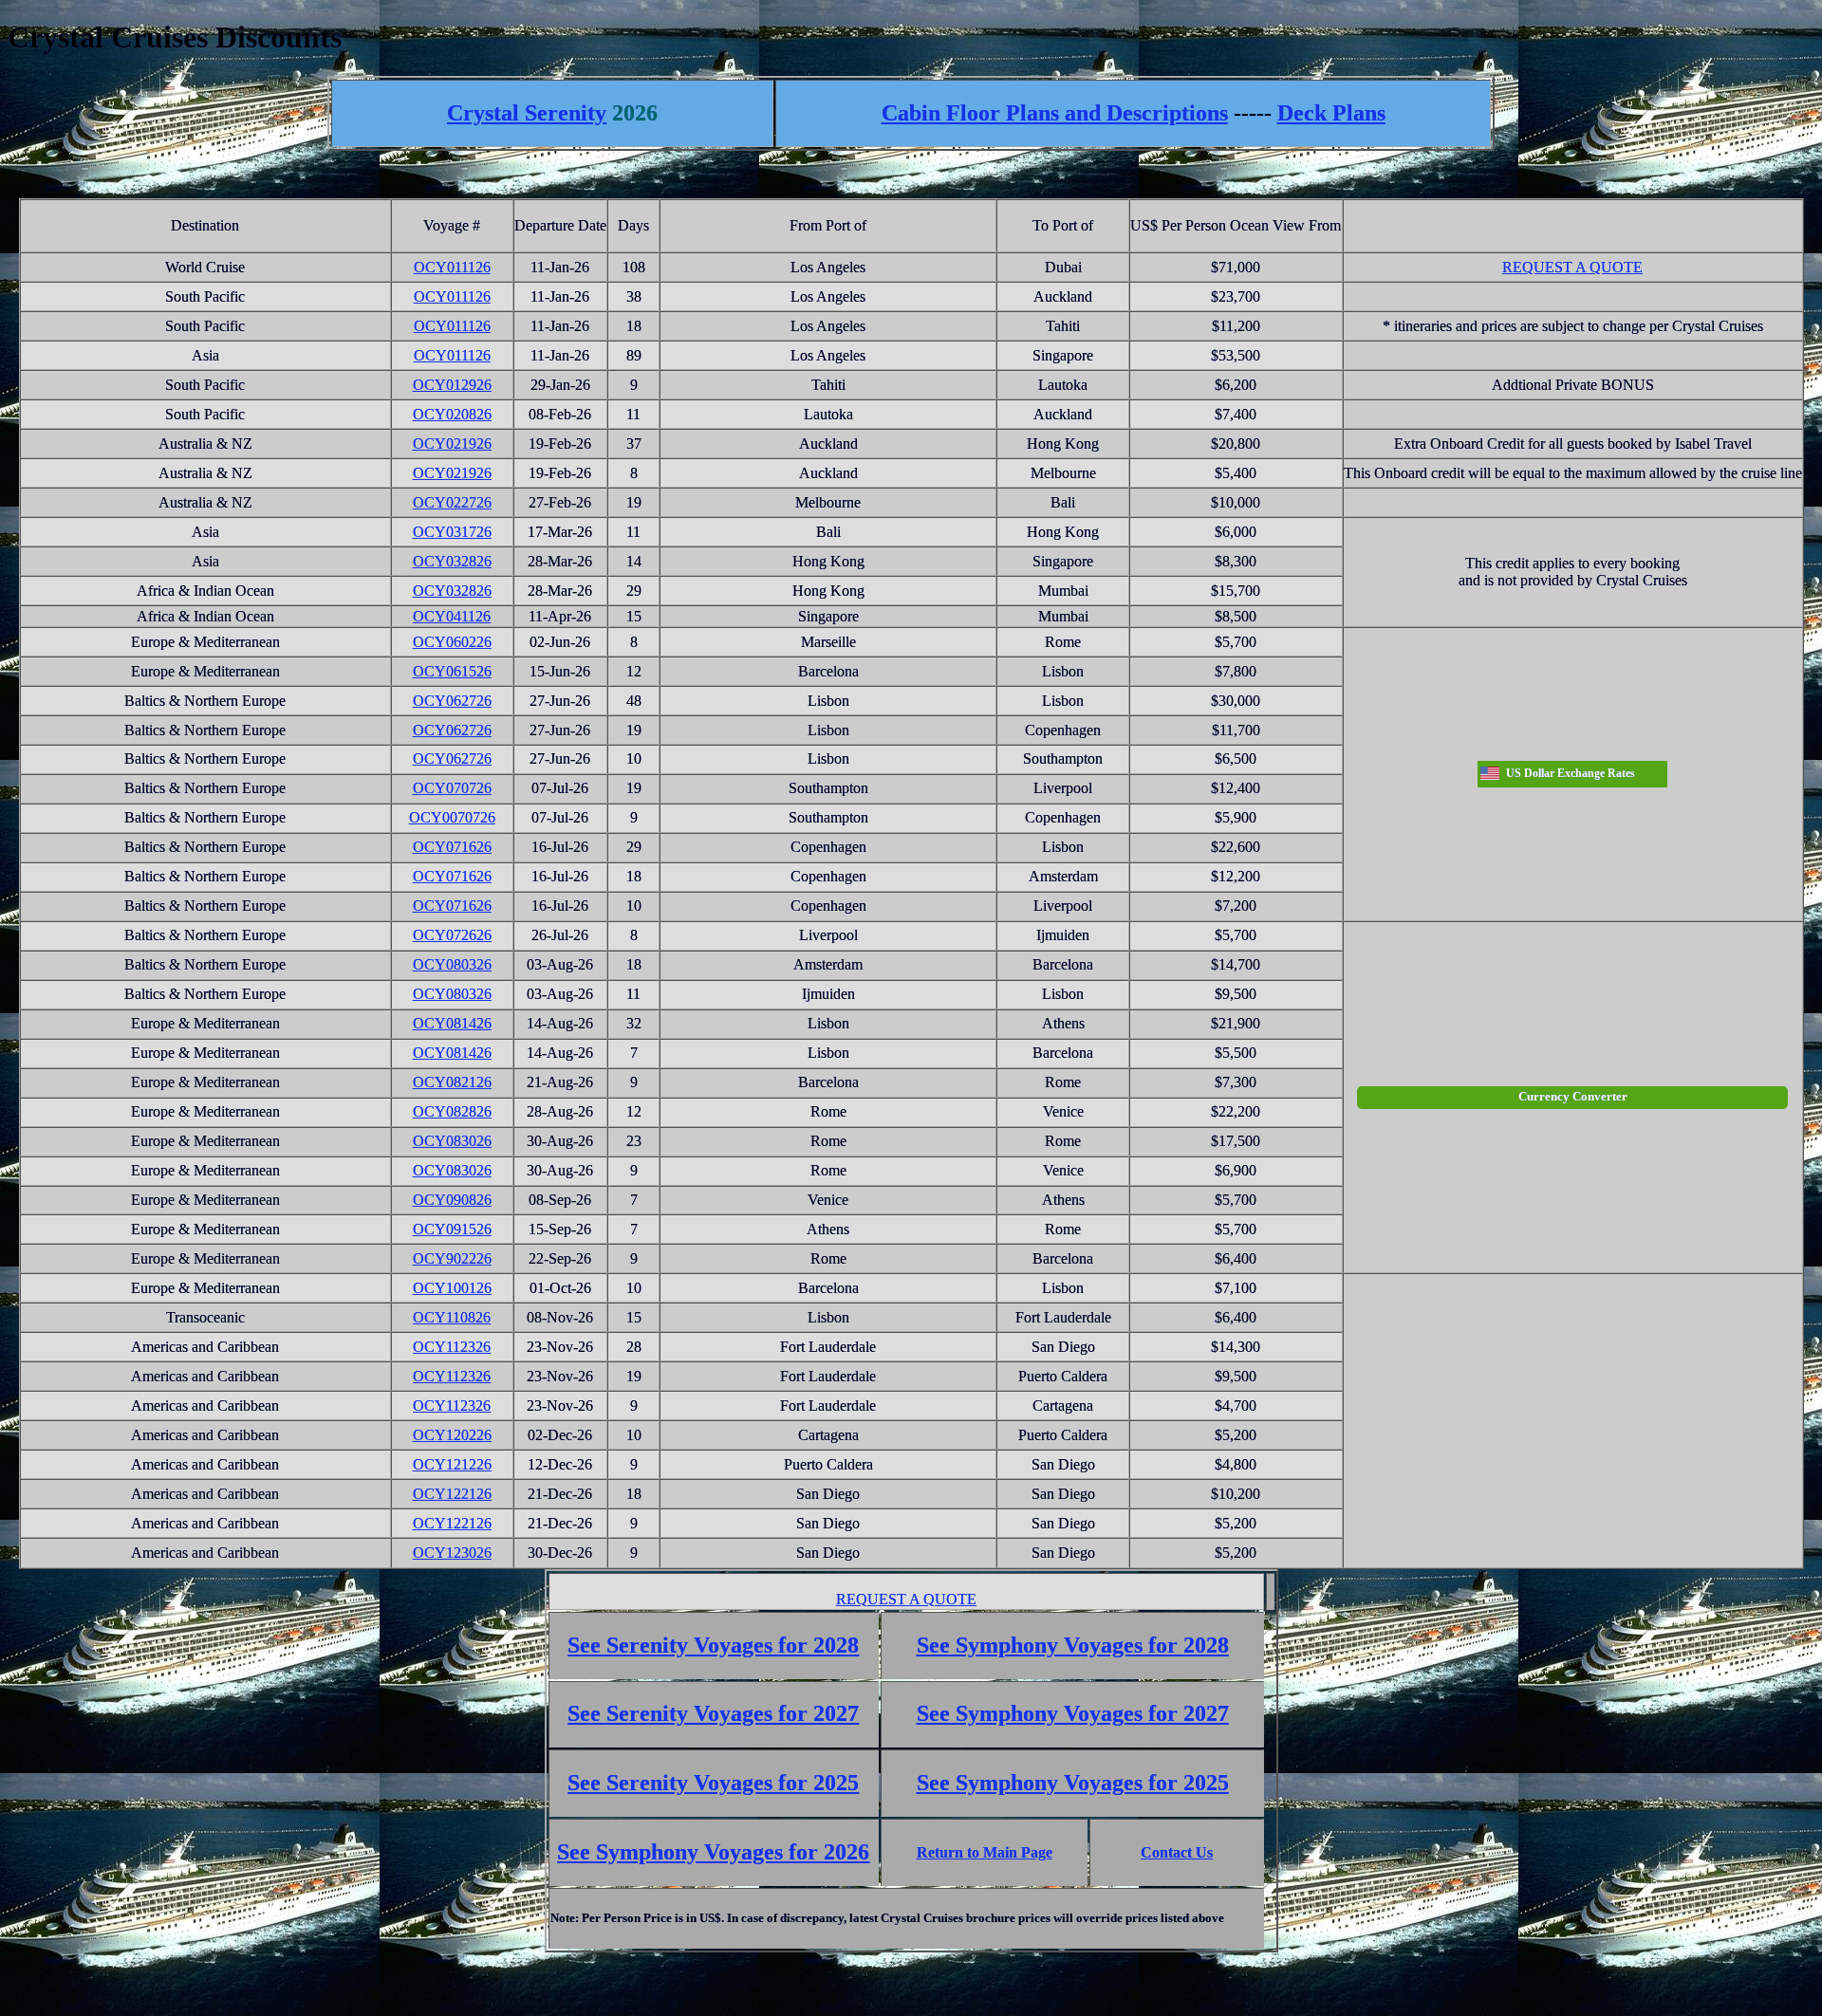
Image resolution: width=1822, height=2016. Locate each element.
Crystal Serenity (527, 113)
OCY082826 (452, 1111)
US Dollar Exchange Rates (1571, 773)
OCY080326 (452, 964)
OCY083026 (452, 1141)
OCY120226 (452, 1435)
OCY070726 (452, 788)
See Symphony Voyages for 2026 (713, 1852)
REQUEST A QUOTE (1572, 267)
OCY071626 (452, 847)
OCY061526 (452, 671)
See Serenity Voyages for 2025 (713, 1783)
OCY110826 (452, 1317)
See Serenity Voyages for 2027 (713, 1713)
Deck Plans (1331, 113)
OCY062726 (452, 701)
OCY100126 (452, 1288)
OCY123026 (452, 1553)
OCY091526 (452, 1229)
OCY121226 (452, 1464)
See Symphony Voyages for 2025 (1073, 1783)
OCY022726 (452, 502)
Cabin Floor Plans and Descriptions (1055, 113)
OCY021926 (452, 444)
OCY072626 (452, 935)
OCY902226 (452, 1258)
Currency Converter (1573, 1096)
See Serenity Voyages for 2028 (713, 1645)
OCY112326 (452, 1347)
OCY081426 (452, 1023)
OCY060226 (452, 642)
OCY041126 (452, 616)
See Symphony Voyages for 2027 (1073, 1713)
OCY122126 (452, 1494)
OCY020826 (452, 414)
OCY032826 (452, 561)
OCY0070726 (452, 817)
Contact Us (1177, 1852)
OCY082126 (452, 1082)
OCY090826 (452, 1200)
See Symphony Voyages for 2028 (1073, 1645)
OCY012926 (452, 385)
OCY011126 (452, 267)
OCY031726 (452, 532)
